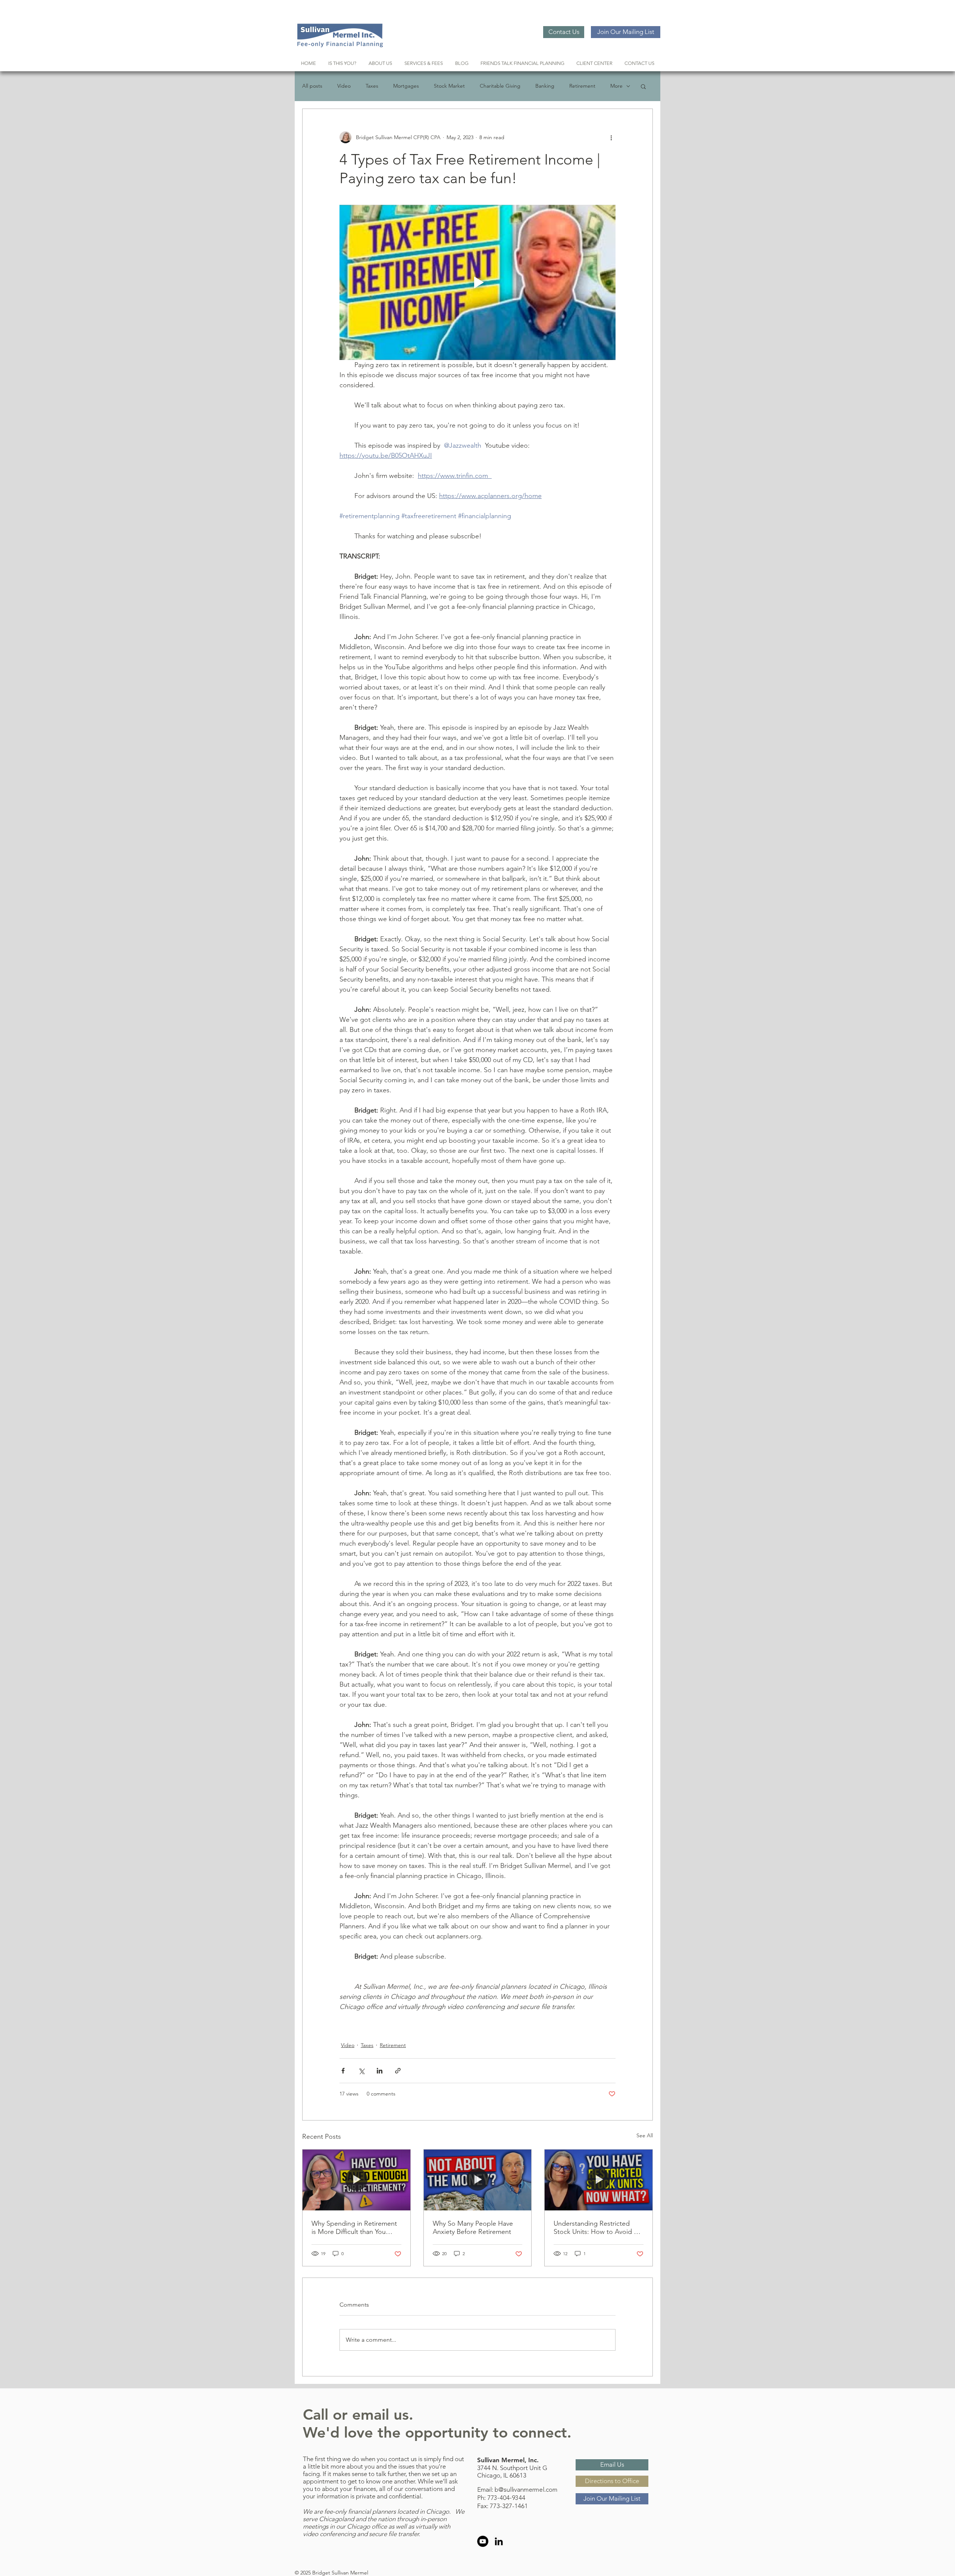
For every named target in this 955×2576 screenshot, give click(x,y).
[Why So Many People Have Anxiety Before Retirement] (478, 2180)
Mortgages (406, 86)
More (616, 86)
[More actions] (611, 137)
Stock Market (449, 86)
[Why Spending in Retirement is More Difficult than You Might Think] (356, 2180)
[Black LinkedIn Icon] (499, 2541)
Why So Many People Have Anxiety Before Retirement (473, 2228)
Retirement (582, 86)
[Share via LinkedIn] (380, 2071)
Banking (545, 86)
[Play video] (477, 282)
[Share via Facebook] (343, 2071)
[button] (643, 86)
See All (645, 2135)
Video (344, 86)
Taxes (372, 86)
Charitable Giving (500, 86)
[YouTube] (483, 2541)
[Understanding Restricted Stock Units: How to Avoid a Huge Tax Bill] (599, 2180)
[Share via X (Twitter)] (361, 2071)
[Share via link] (398, 2071)
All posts (312, 86)
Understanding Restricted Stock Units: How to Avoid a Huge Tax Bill (595, 2228)
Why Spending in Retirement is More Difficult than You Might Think (354, 2228)
